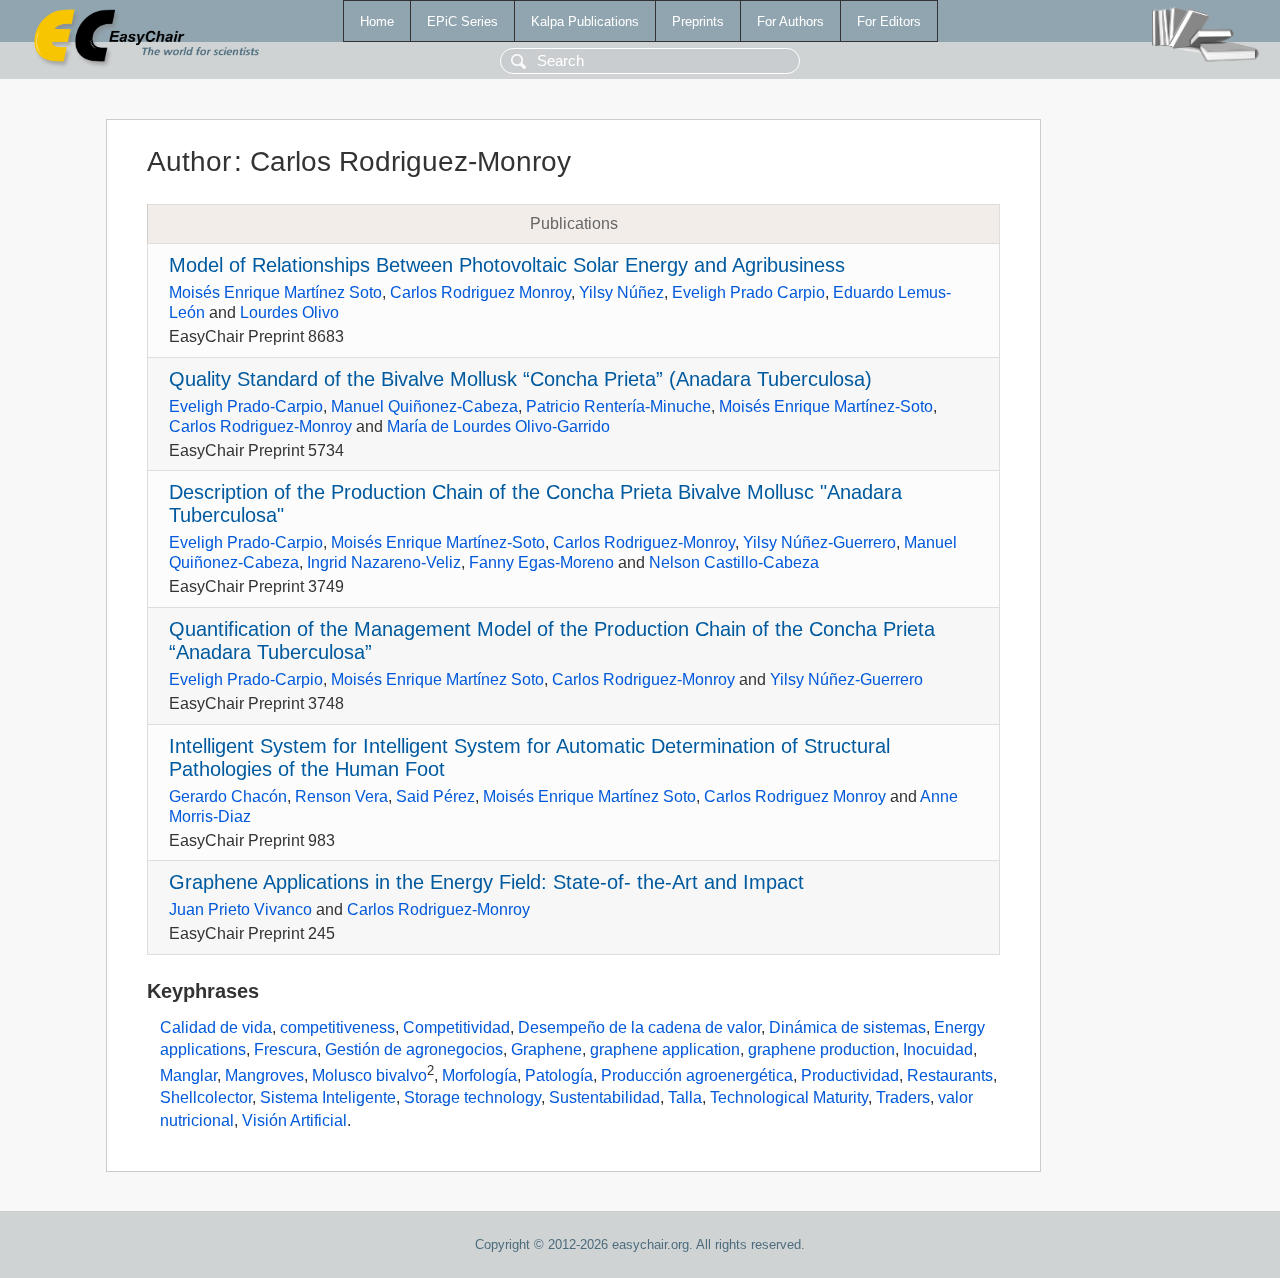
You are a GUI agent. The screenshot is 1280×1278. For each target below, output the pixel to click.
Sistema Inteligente (328, 1097)
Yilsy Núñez (621, 292)
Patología (559, 1075)
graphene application (665, 1049)
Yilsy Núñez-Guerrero (819, 542)
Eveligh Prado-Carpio (246, 406)
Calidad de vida (216, 1027)
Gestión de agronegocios (414, 1049)
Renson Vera (341, 796)
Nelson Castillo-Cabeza (734, 562)
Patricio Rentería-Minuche (618, 406)
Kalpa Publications (585, 21)
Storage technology (472, 1097)
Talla (685, 1097)
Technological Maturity (789, 1097)
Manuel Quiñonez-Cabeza (424, 406)
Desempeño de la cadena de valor (639, 1027)
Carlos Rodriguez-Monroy (260, 426)
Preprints (698, 21)
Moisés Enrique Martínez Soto (275, 292)
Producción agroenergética (697, 1075)
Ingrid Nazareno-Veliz (384, 562)
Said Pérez (435, 796)
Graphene (546, 1049)
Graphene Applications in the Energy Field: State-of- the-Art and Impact (486, 882)
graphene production (821, 1049)
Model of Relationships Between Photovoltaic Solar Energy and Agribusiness (507, 265)
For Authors (790, 21)
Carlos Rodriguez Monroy (480, 292)
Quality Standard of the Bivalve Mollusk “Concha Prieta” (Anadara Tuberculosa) (520, 379)
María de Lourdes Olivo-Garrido (498, 426)
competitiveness (337, 1027)
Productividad (850, 1075)
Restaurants (950, 1075)
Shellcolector (206, 1097)
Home (377, 21)
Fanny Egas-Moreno (541, 562)
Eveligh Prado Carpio (748, 292)
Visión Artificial (294, 1120)
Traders (903, 1097)
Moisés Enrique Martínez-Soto (826, 406)
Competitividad (456, 1027)
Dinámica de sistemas (847, 1027)
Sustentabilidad (604, 1097)
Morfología (479, 1075)
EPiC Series (462, 21)
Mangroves (264, 1075)
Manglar (188, 1075)
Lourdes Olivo (289, 312)
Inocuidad (938, 1049)
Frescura (285, 1049)
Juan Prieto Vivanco (240, 909)
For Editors (889, 21)
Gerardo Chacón (228, 796)
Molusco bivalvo (369, 1075)
